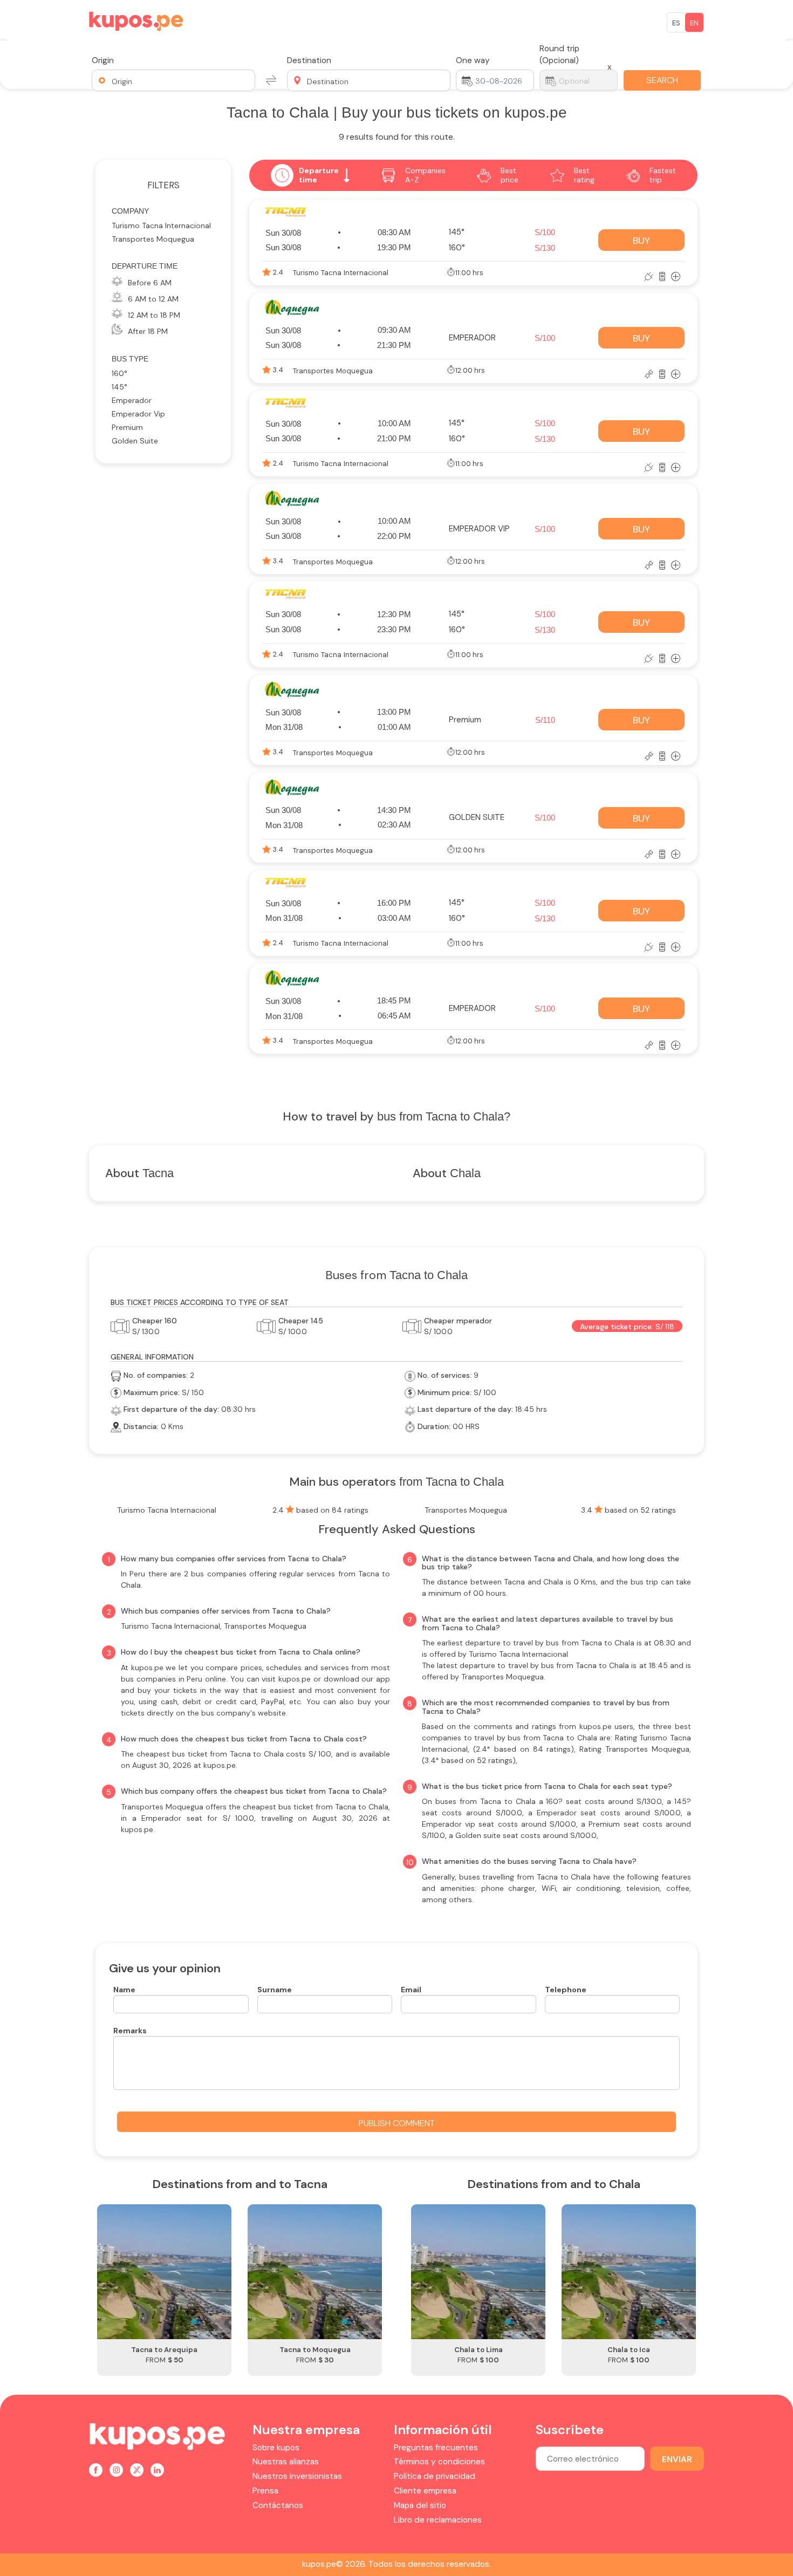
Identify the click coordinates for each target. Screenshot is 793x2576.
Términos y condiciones (439, 2462)
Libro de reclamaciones (438, 2520)
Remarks (130, 2031)
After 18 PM (148, 331)
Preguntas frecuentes (436, 2448)
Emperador (132, 400)
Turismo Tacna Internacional (161, 226)
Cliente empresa (425, 2491)
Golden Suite (135, 441)
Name (124, 1990)
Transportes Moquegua (153, 239)
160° (119, 373)
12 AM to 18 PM (154, 315)
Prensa (265, 2491)
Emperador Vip (138, 414)
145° (119, 387)
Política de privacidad (435, 2476)
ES (676, 23)
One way (473, 60)
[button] (173, 80)
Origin (103, 60)
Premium (127, 427)
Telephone (566, 1990)
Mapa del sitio (420, 2505)
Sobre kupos (276, 2448)
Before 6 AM (150, 283)
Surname (275, 1990)
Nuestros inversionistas (297, 2476)
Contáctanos (278, 2505)
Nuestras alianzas (286, 2462)
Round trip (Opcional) (559, 54)
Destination (309, 60)
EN (694, 23)
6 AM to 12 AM (153, 299)
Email (411, 1990)
